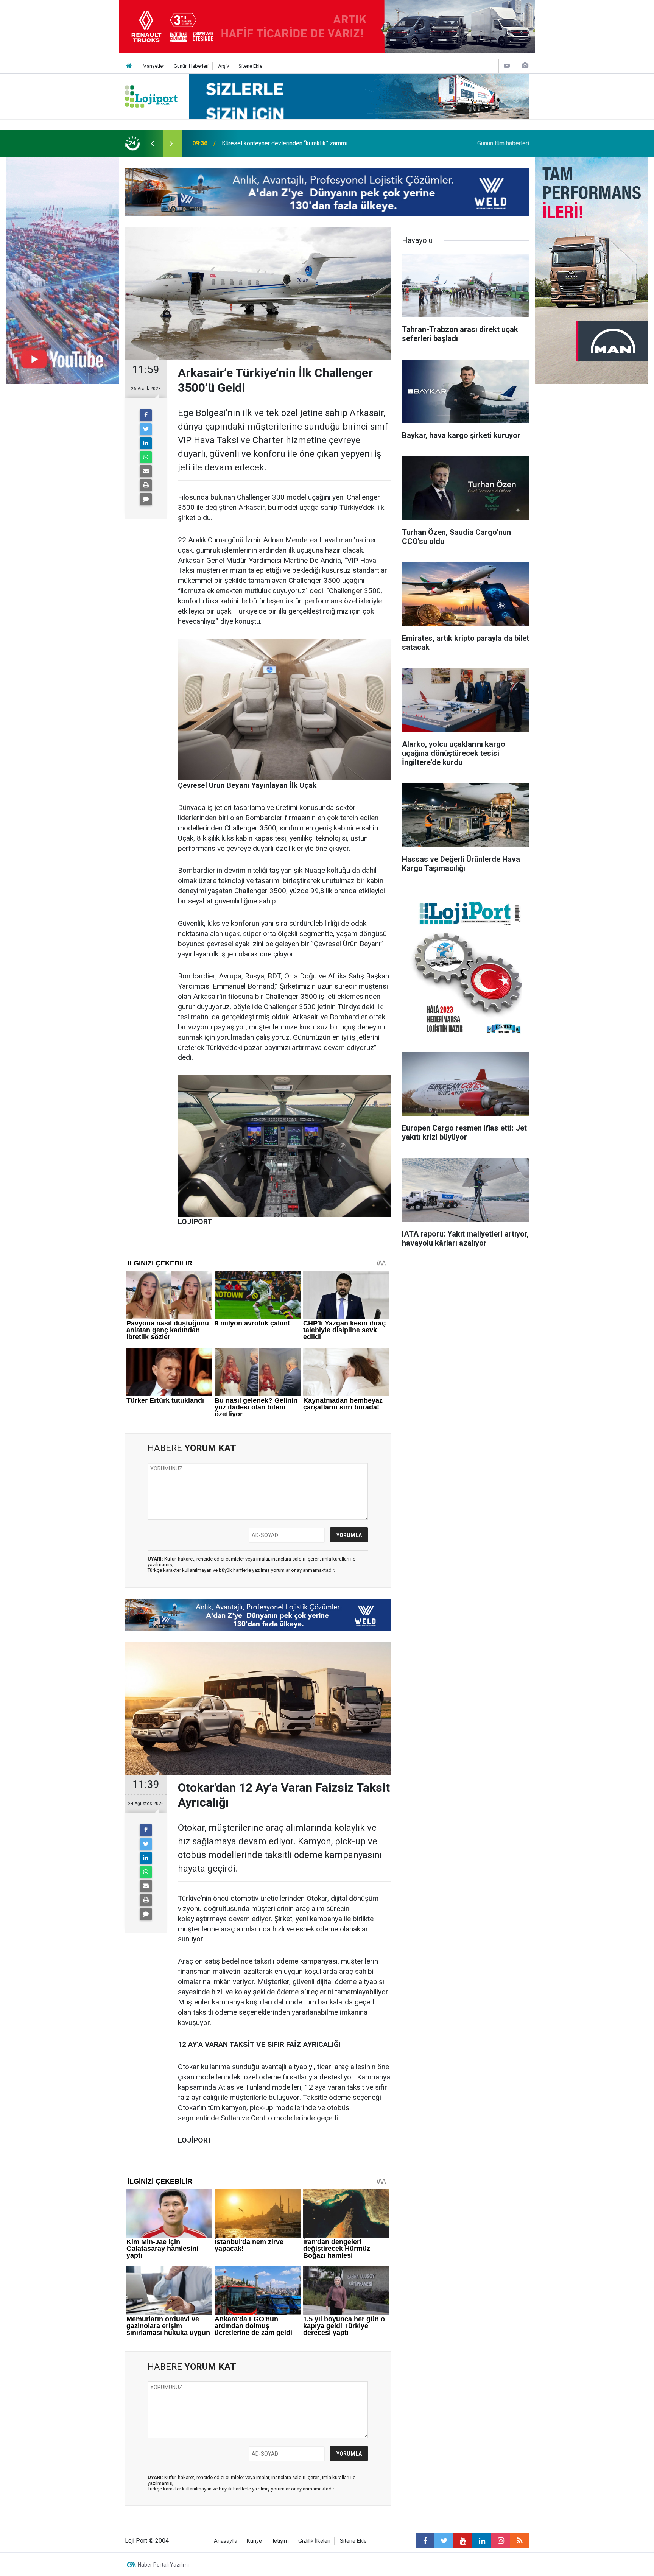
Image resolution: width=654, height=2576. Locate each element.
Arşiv (223, 66)
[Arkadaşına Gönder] (146, 471)
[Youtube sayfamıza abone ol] (463, 2541)
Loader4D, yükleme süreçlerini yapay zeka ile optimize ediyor (303, 143)
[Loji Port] (151, 96)
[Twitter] (146, 429)
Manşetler (153, 66)
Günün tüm (503, 143)
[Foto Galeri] (525, 66)
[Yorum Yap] (146, 499)
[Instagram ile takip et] (501, 2541)
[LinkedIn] (146, 443)
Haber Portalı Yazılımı (163, 2565)
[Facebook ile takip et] (425, 2541)
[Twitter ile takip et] (444, 2541)
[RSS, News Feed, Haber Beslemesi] (520, 2541)
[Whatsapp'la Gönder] (146, 457)
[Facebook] (146, 415)
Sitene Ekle (250, 66)
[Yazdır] (146, 485)
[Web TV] (507, 66)
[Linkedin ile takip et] (482, 2541)
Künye (254, 2541)
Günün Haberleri (191, 66)
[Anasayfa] (129, 66)
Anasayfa (226, 2541)
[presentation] (152, 143)
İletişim (280, 2541)
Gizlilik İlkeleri (314, 2541)
